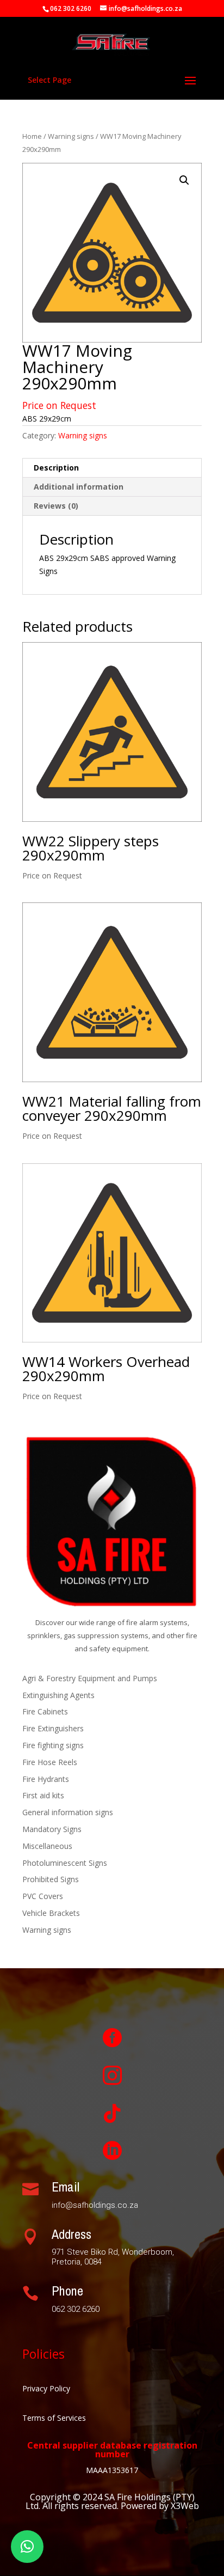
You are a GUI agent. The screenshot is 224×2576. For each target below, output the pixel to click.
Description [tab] (56, 468)
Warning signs (71, 136)
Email (66, 2187)
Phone (67, 2291)
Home (32, 136)
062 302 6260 (71, 8)
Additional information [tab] (79, 487)
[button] (184, 180)
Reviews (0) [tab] (56, 506)
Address (71, 2234)
